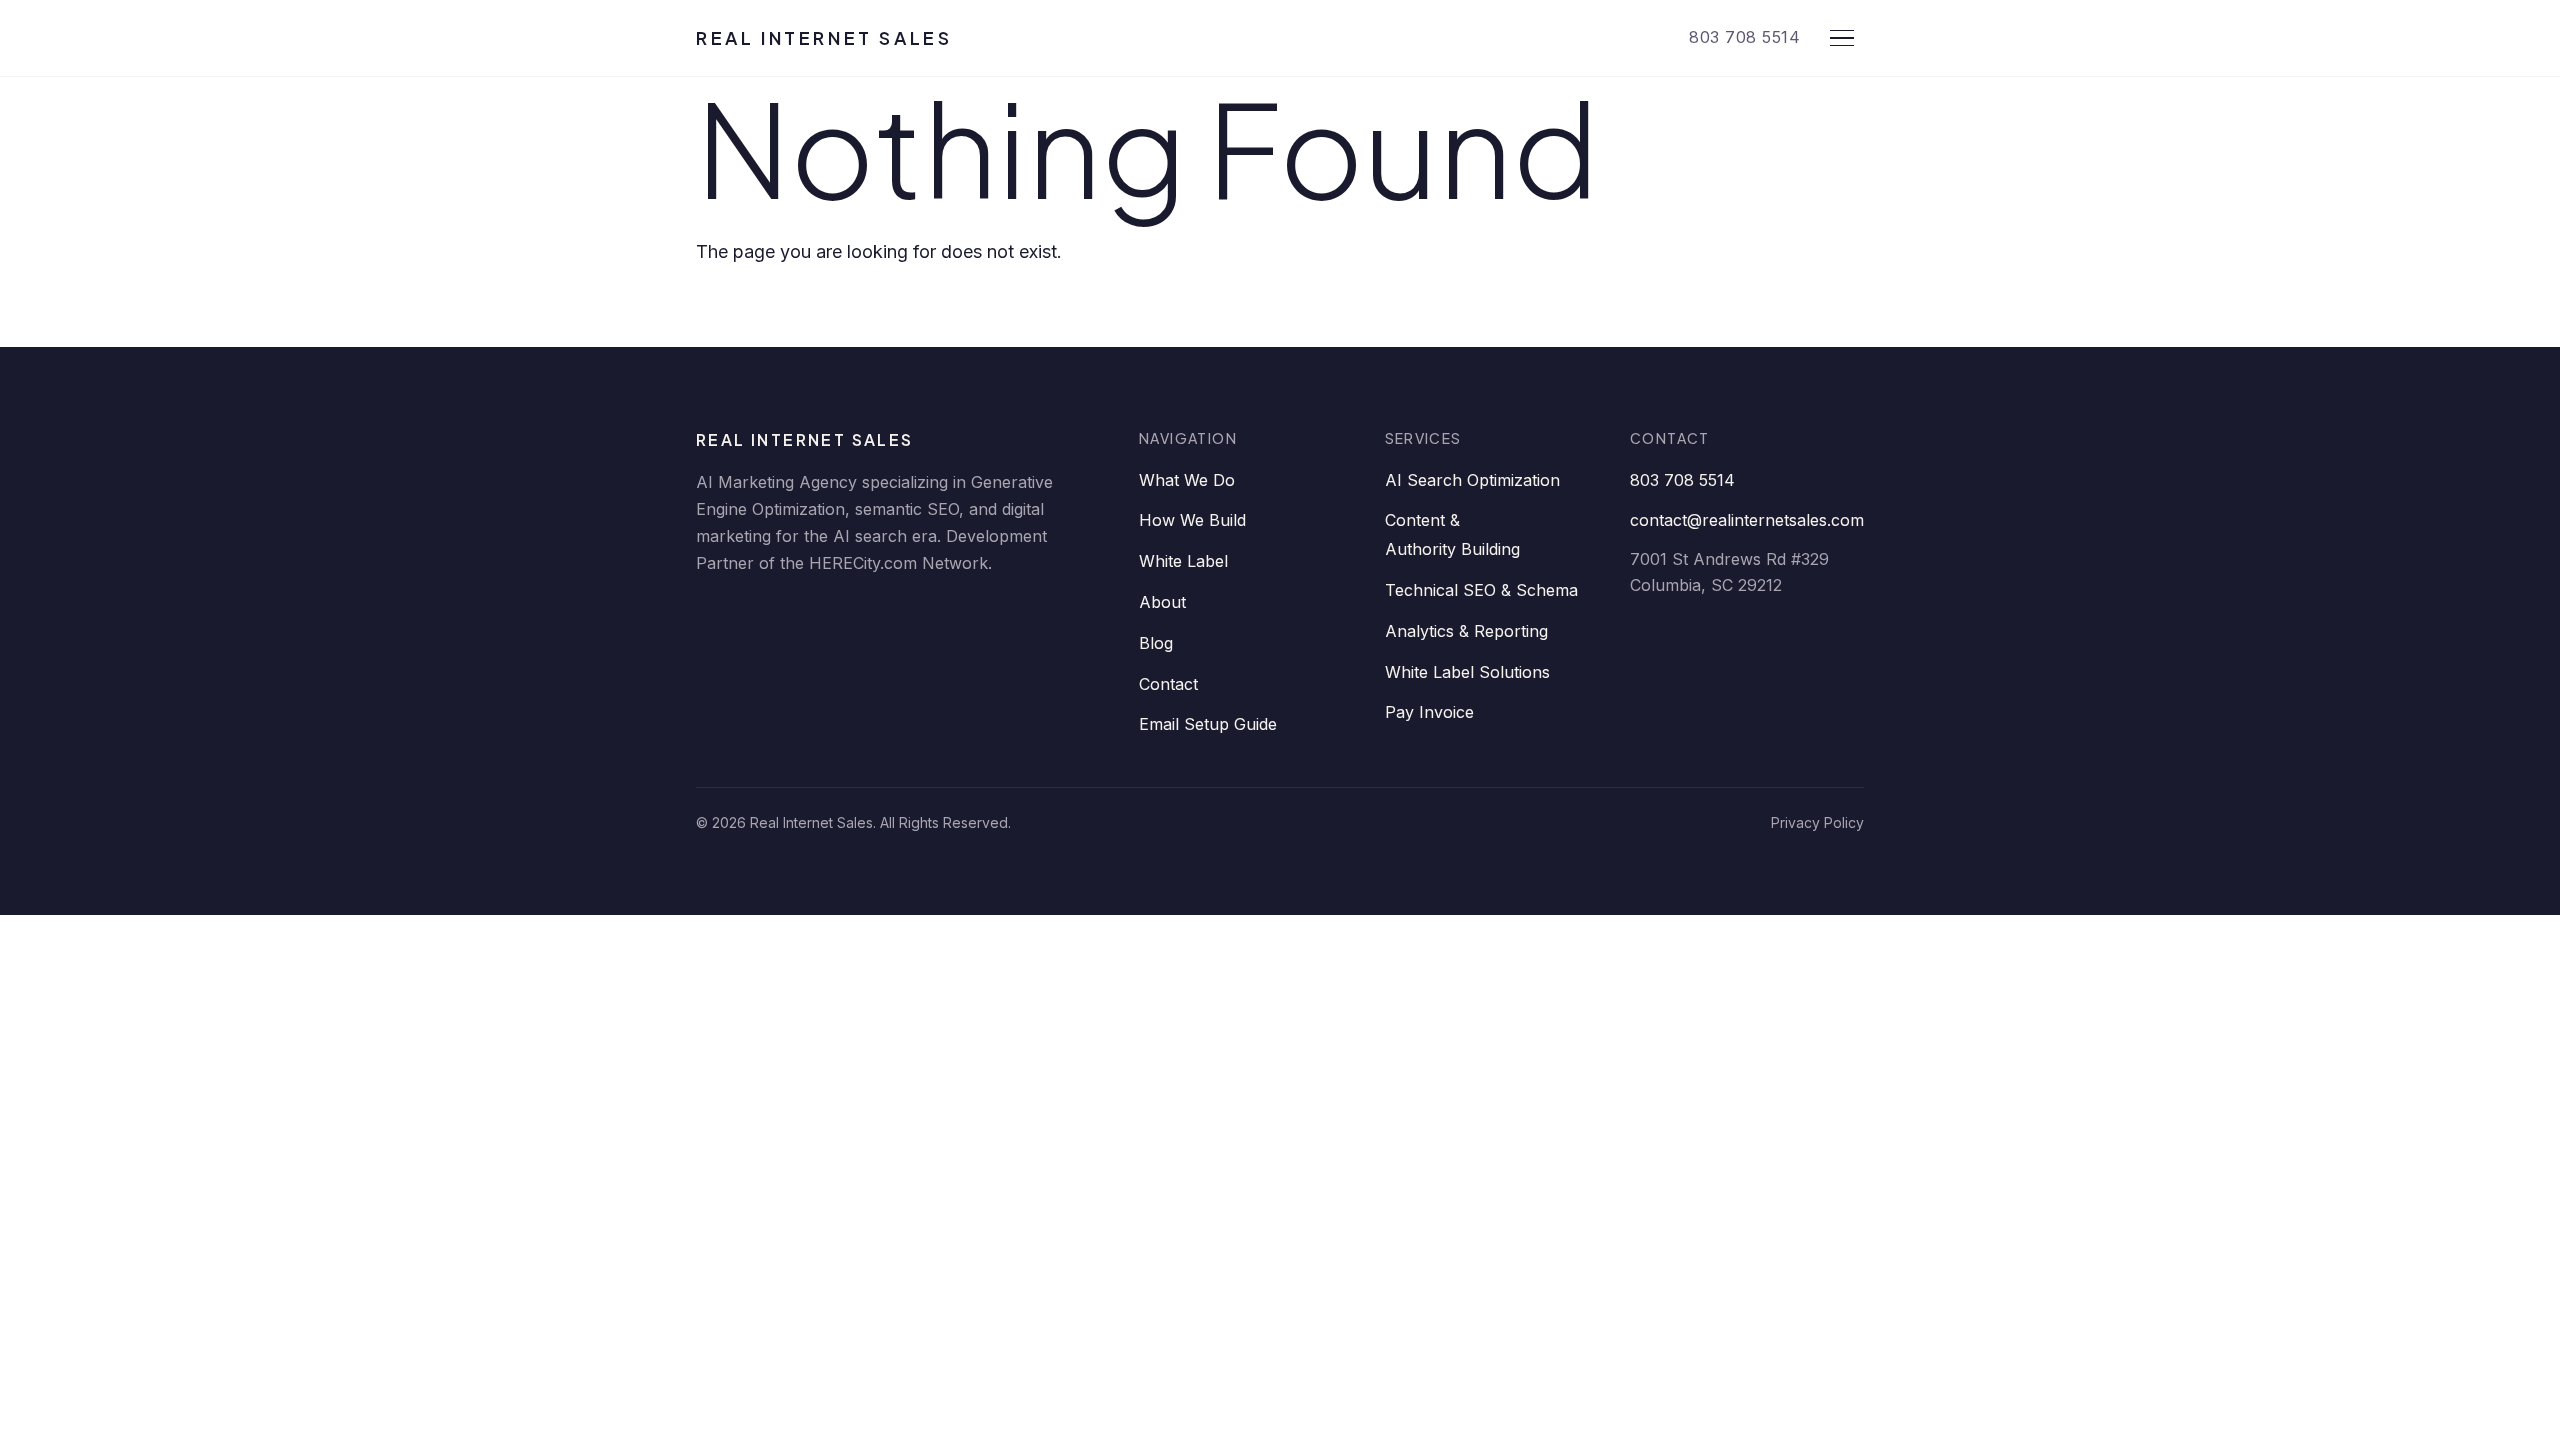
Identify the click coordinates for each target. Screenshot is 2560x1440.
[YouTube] (898, 616)
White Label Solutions (1467, 672)
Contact (1168, 684)
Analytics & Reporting (1466, 631)
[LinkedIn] (718, 616)
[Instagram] (958, 616)
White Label (1183, 561)
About (1162, 602)
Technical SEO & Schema (1481, 590)
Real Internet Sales (824, 37)
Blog (1156, 643)
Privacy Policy (1817, 822)
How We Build (1192, 520)
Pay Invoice (1429, 712)
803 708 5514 (1744, 37)
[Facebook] (778, 616)
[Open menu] (1842, 38)
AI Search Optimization (1472, 480)
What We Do (1187, 480)
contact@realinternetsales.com (1747, 520)
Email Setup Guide (1208, 724)
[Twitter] (838, 616)
